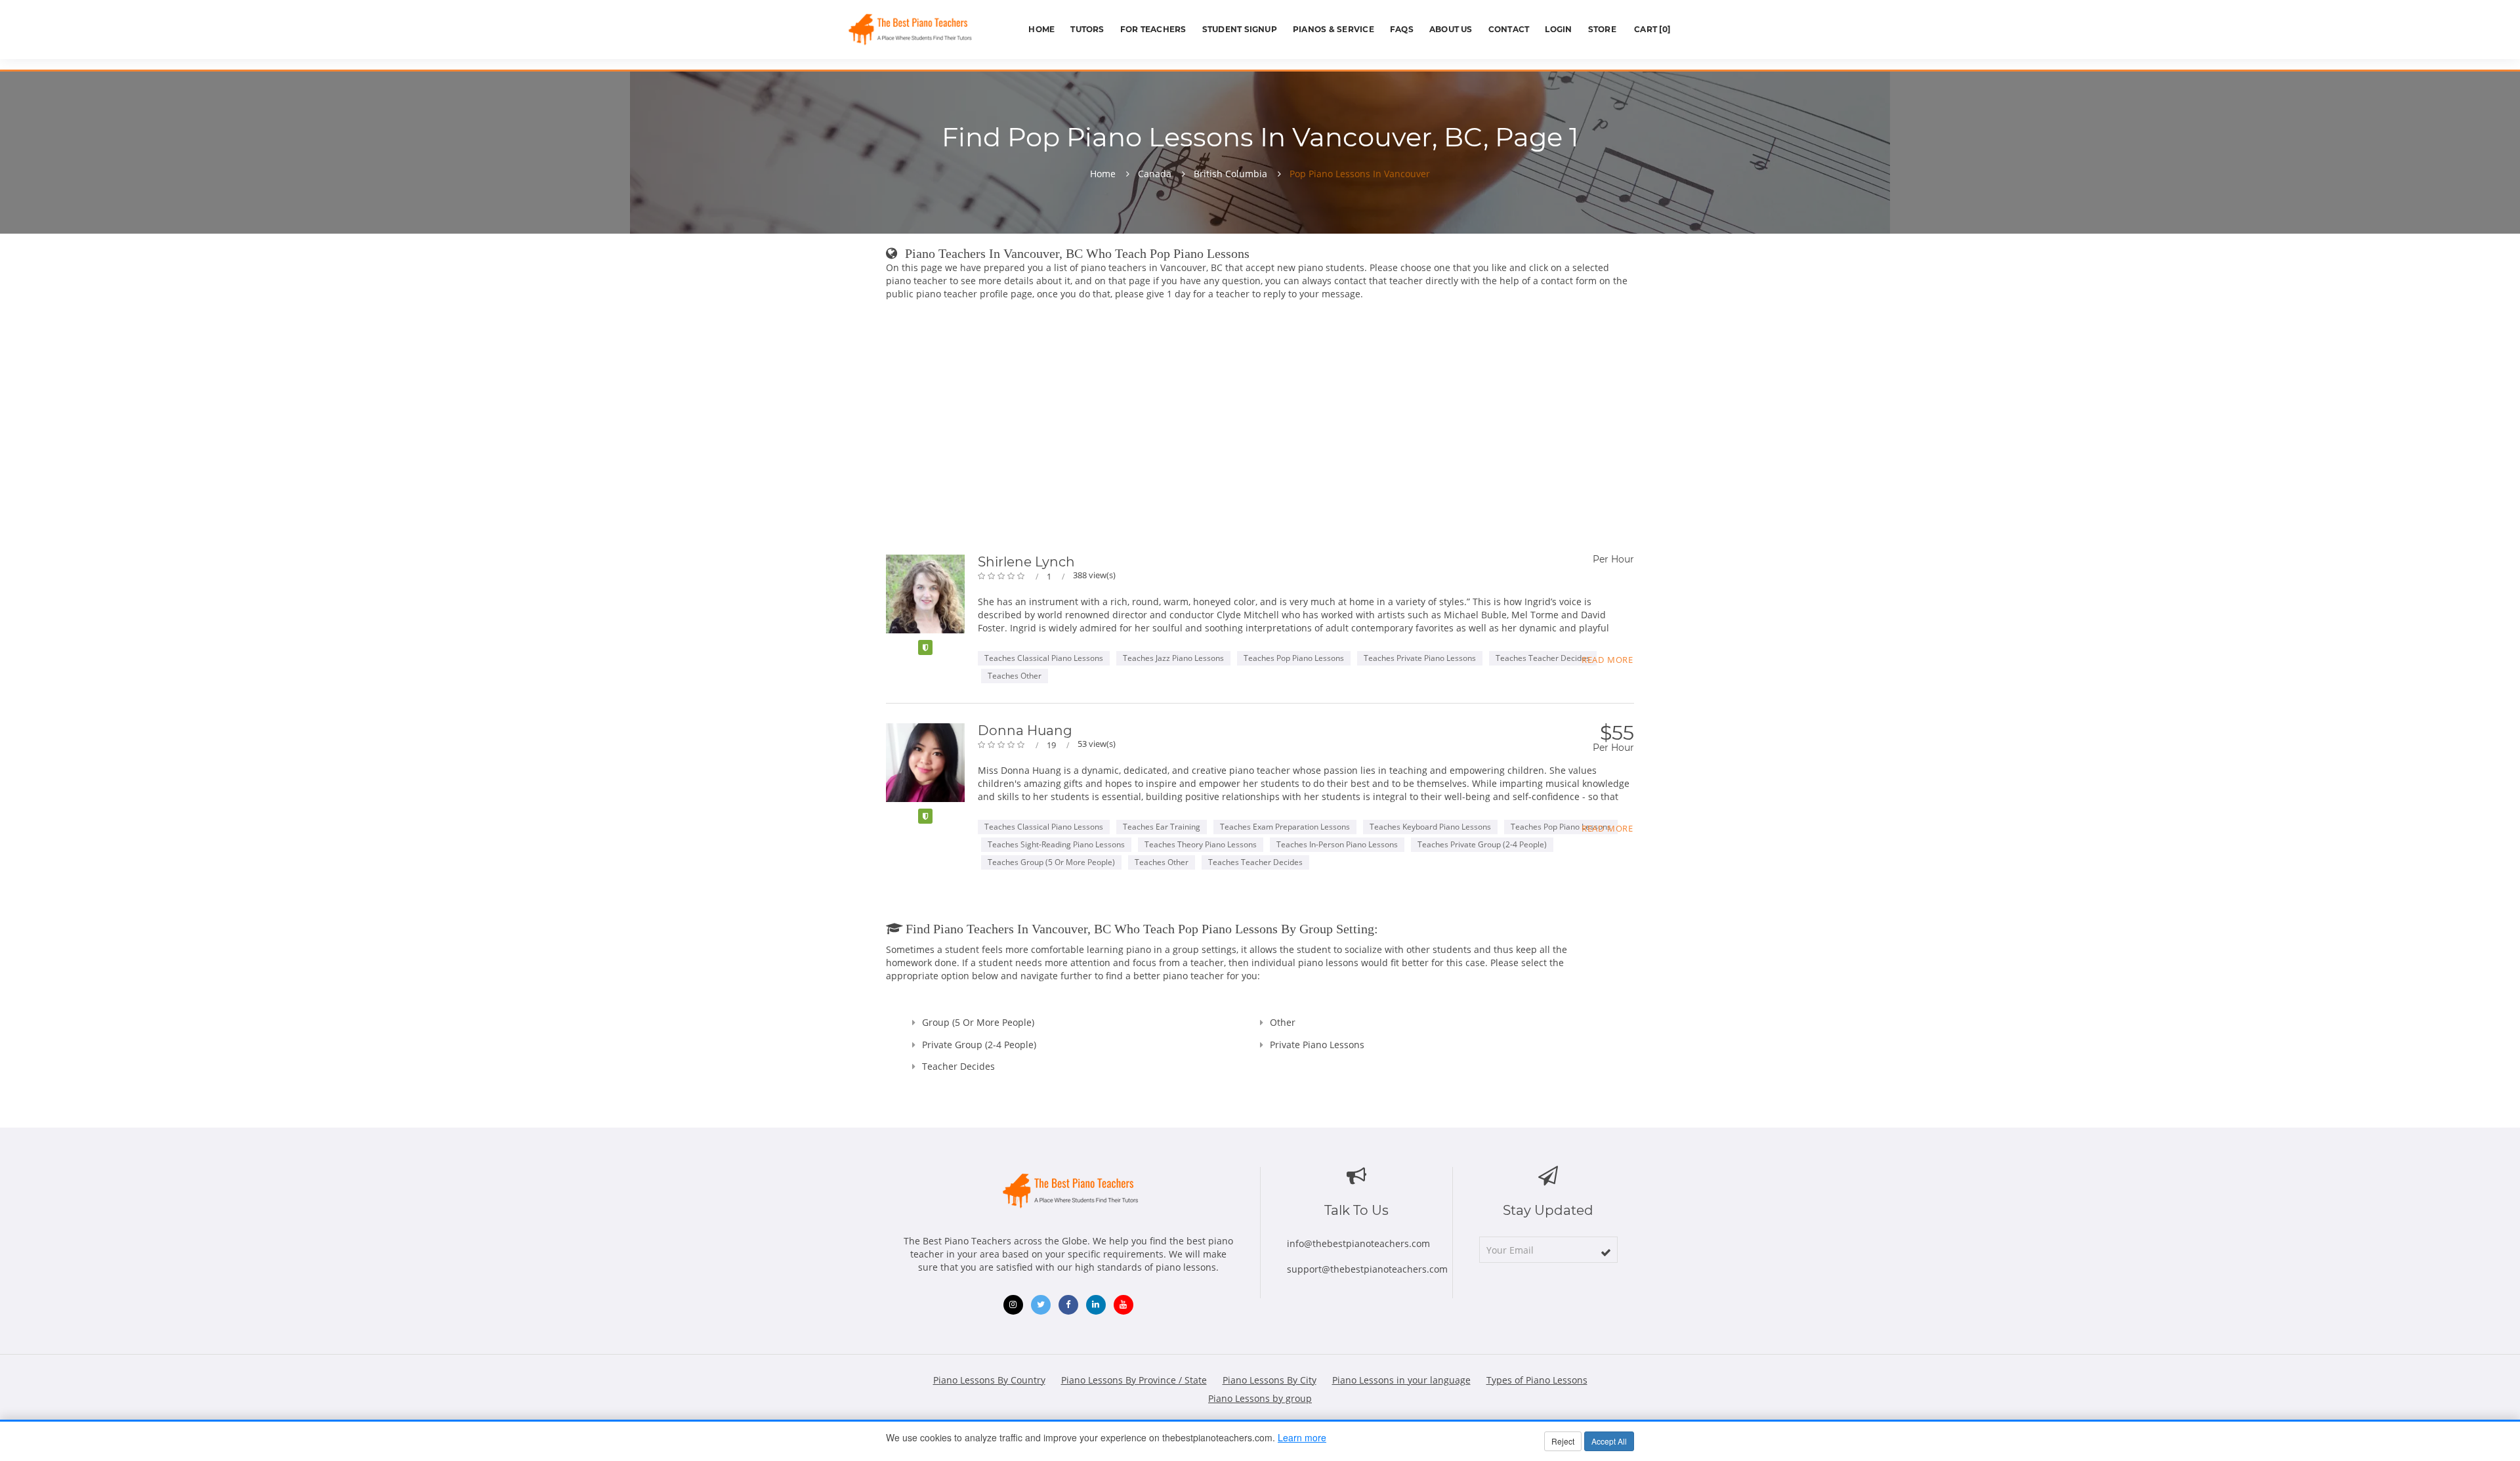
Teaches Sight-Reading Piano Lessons (1056, 844)
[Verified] (925, 647)
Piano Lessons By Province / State (1134, 1380)
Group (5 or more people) (978, 1022)
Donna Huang (1025, 730)
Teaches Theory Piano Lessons (1201, 844)
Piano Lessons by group (1260, 1398)
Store (1602, 29)
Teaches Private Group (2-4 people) (1482, 844)
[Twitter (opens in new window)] (1041, 1305)
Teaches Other (1015, 676)
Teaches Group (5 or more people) (1051, 862)
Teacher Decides (958, 1066)
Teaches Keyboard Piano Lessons (1430, 827)
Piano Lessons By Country (989, 1380)
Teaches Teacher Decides (1543, 658)
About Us (1451, 29)
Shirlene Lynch (1026, 562)
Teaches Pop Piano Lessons (1294, 658)
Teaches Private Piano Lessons (1420, 658)
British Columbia (1230, 174)
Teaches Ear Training (1162, 827)
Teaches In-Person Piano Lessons (1337, 844)
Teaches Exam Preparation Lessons (1285, 827)
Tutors (1087, 29)
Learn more (1302, 1437)
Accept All (1609, 1441)
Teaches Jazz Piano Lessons (1173, 658)
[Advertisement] (1260, 430)
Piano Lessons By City (1270, 1380)
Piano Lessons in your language (1401, 1380)
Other (1283, 1022)
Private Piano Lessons (1317, 1045)
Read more (1607, 660)
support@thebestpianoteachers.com (1367, 1269)
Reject (1563, 1441)
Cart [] (1651, 29)
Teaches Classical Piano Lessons (1044, 658)
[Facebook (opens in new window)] (1068, 1305)
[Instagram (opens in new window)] (1013, 1305)
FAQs (1402, 29)
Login (1558, 29)
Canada (1155, 174)
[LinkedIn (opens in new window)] (1096, 1305)
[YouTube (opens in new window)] (1123, 1305)
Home (1041, 29)
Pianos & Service (1333, 29)
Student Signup (1240, 29)
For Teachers (1153, 29)
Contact (1509, 29)
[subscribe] (1606, 1252)
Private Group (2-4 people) (979, 1045)
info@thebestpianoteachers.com (1358, 1243)
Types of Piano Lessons (1537, 1380)
